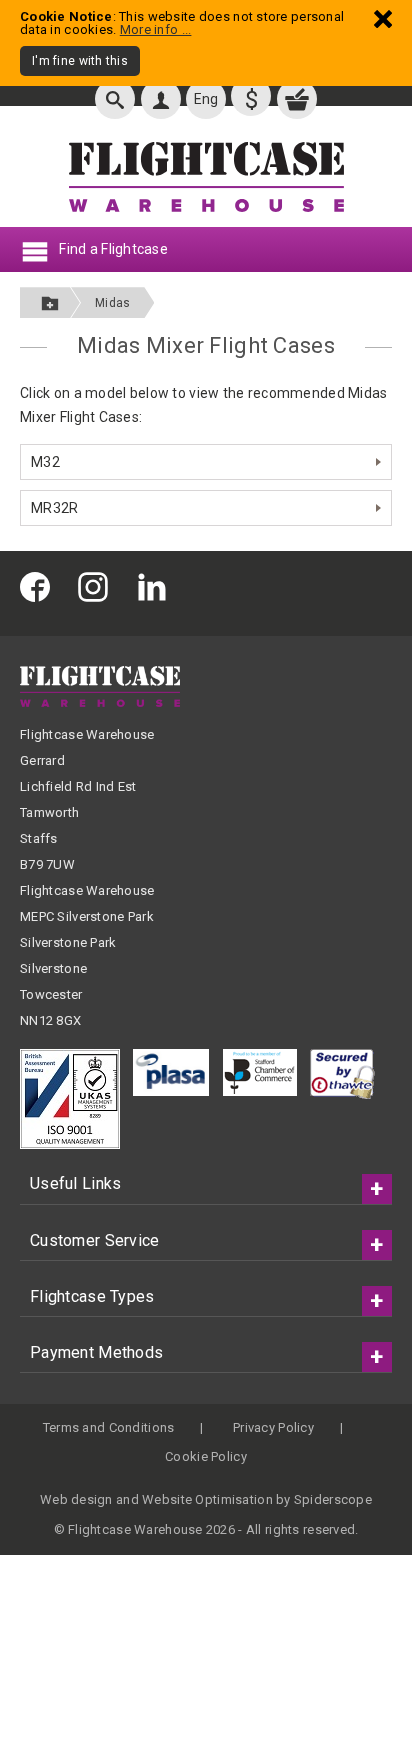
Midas (112, 303)
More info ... (156, 29)
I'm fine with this (80, 61)
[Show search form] (115, 99)
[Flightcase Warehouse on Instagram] (98, 585)
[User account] (161, 99)
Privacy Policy (273, 1427)
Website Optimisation (207, 1499)
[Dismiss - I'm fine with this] (383, 18)
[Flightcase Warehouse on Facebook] (40, 585)
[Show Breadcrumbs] (50, 302)
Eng (206, 99)
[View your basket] (297, 99)
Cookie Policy (206, 1456)
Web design (76, 1499)
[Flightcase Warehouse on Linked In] (157, 585)
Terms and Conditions (109, 1427)
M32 (45, 462)
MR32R (54, 508)
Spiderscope (333, 1499)
